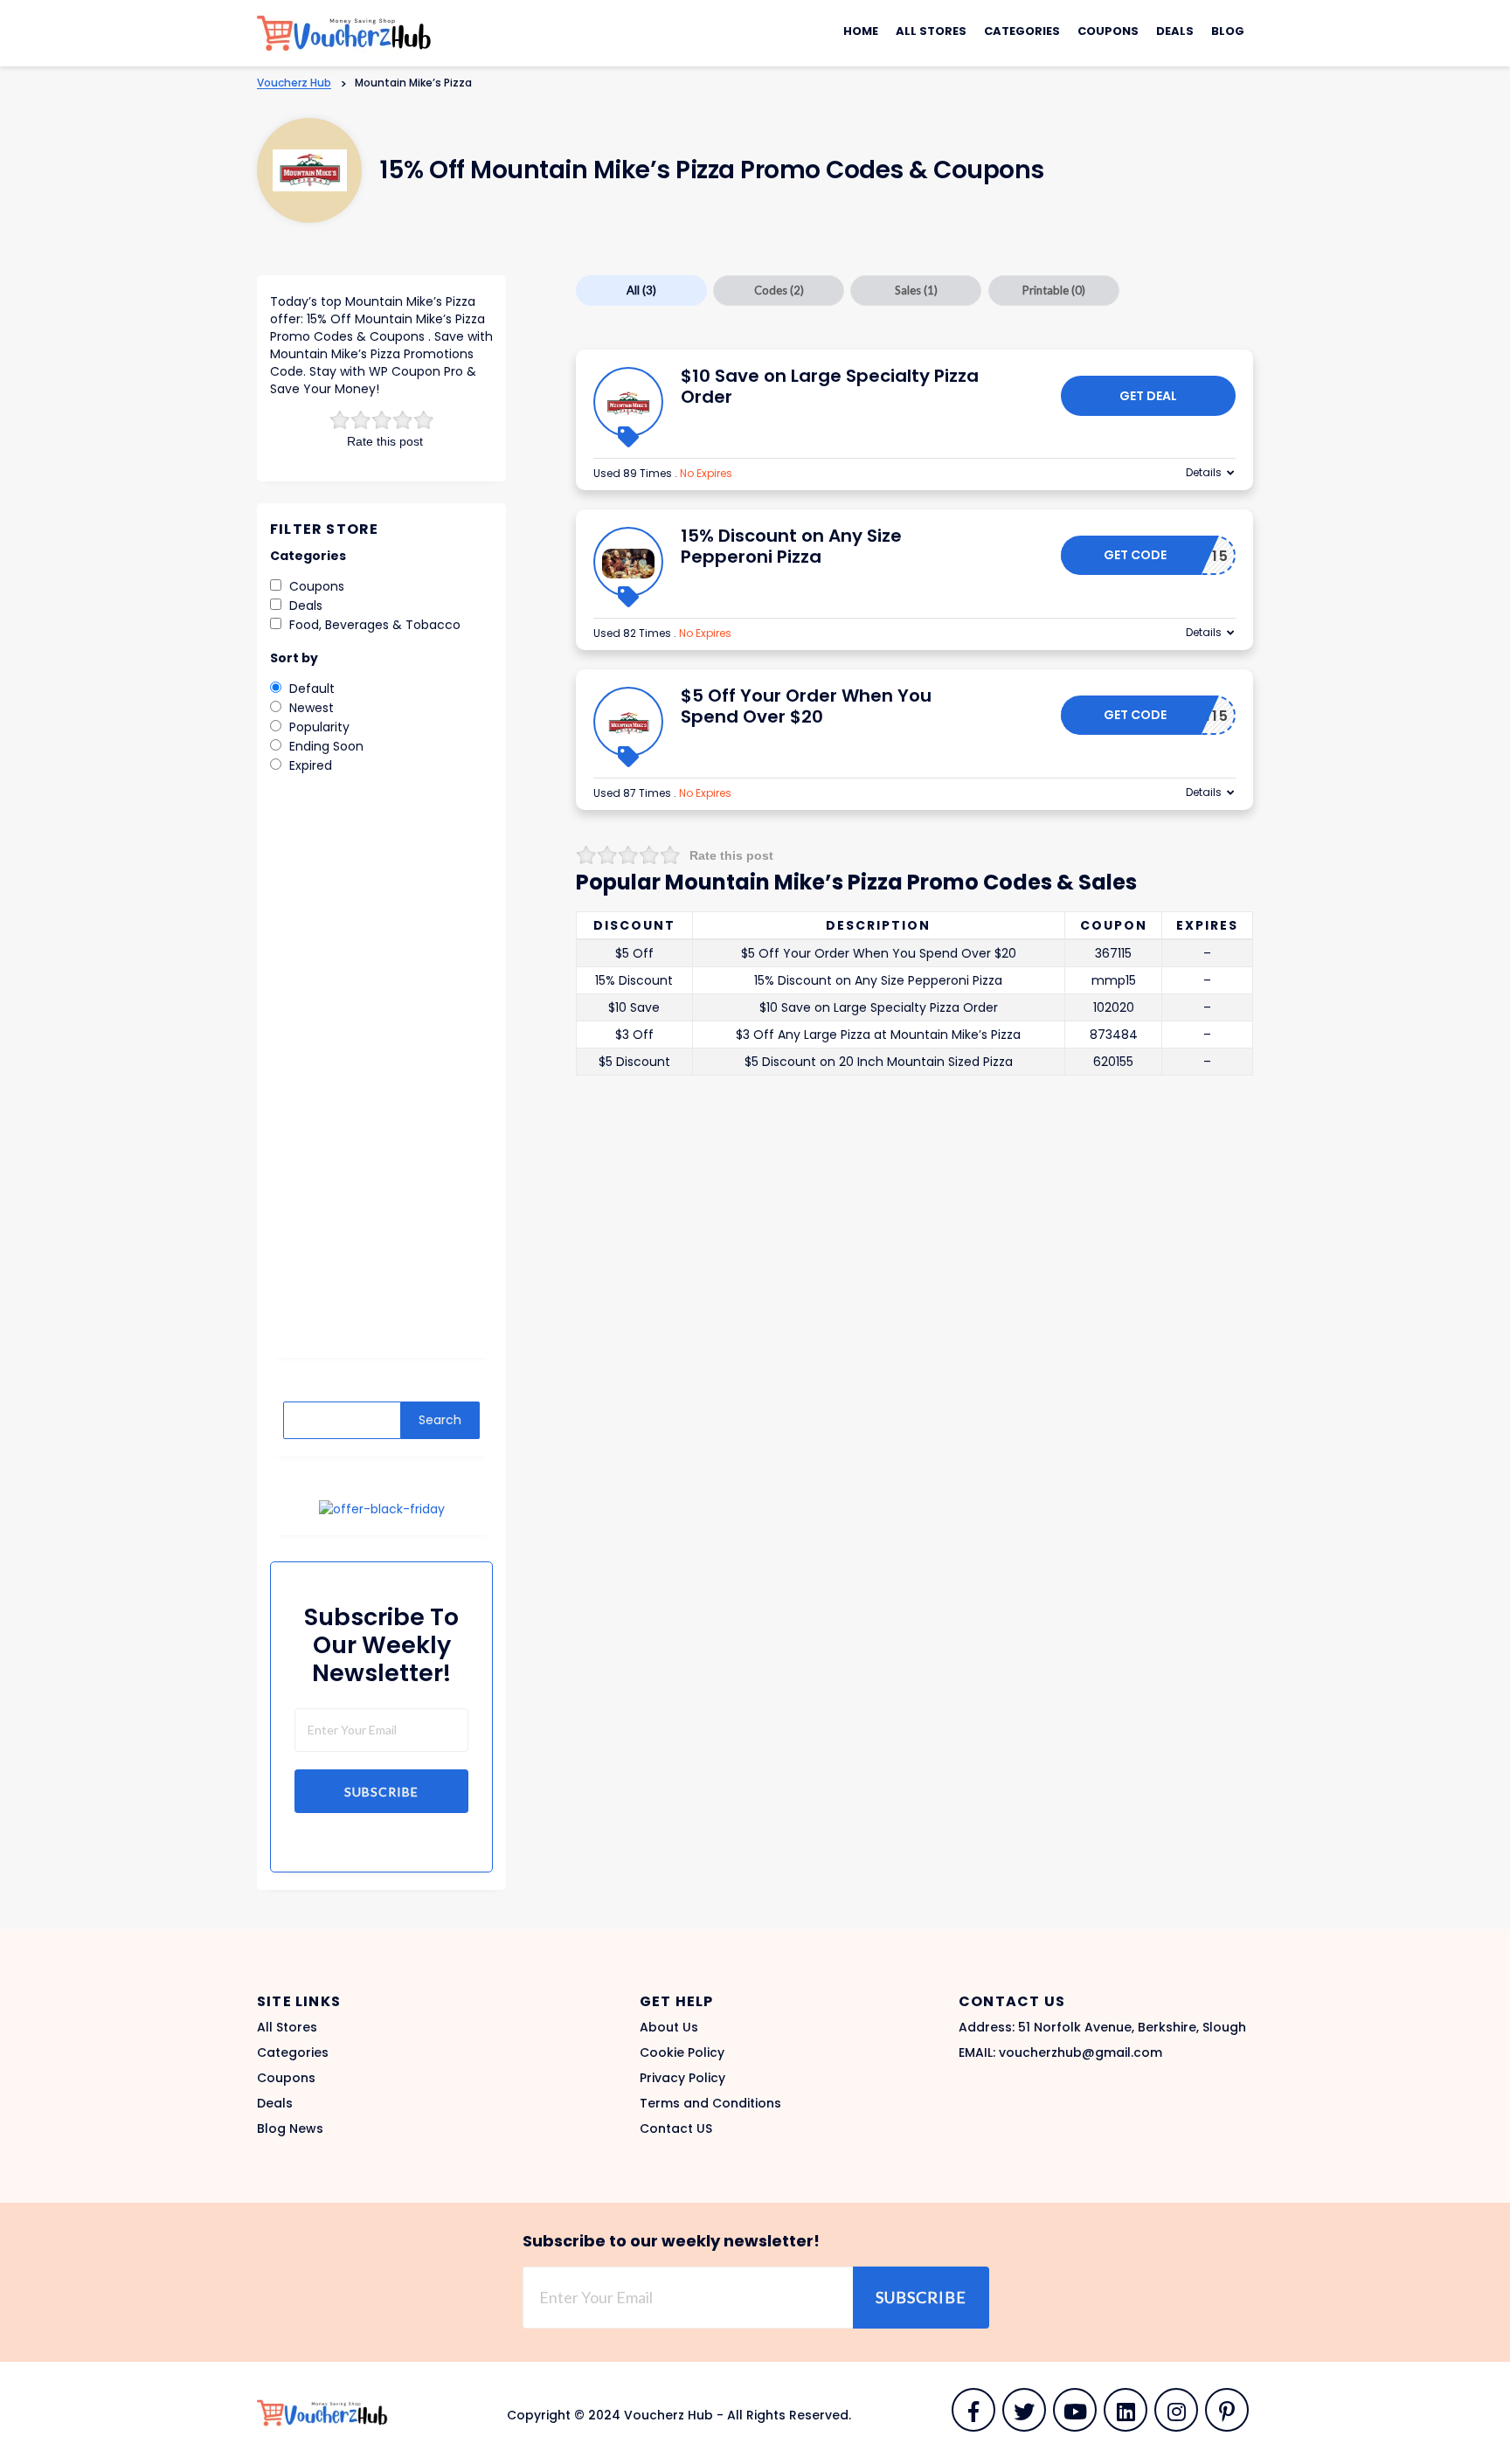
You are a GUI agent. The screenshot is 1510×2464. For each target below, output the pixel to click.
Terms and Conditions (710, 2103)
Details (1204, 472)
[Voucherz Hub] (344, 32)
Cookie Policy (682, 2052)
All (641, 290)
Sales (916, 290)
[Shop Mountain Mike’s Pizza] (310, 171)
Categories (1022, 31)
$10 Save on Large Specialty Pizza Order (830, 386)
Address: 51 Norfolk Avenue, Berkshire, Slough (1102, 2027)
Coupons (1108, 31)
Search (440, 1420)
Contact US (676, 2128)
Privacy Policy (682, 2078)
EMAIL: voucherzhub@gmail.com (1060, 2052)
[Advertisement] (381, 1078)
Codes (779, 290)
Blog (1228, 31)
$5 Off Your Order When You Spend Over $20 (806, 706)
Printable (1054, 290)
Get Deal (1148, 396)
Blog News (290, 2128)
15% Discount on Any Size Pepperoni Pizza (791, 546)
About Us (669, 2027)
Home (861, 31)
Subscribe (381, 1792)
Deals (1175, 31)
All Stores (931, 31)
